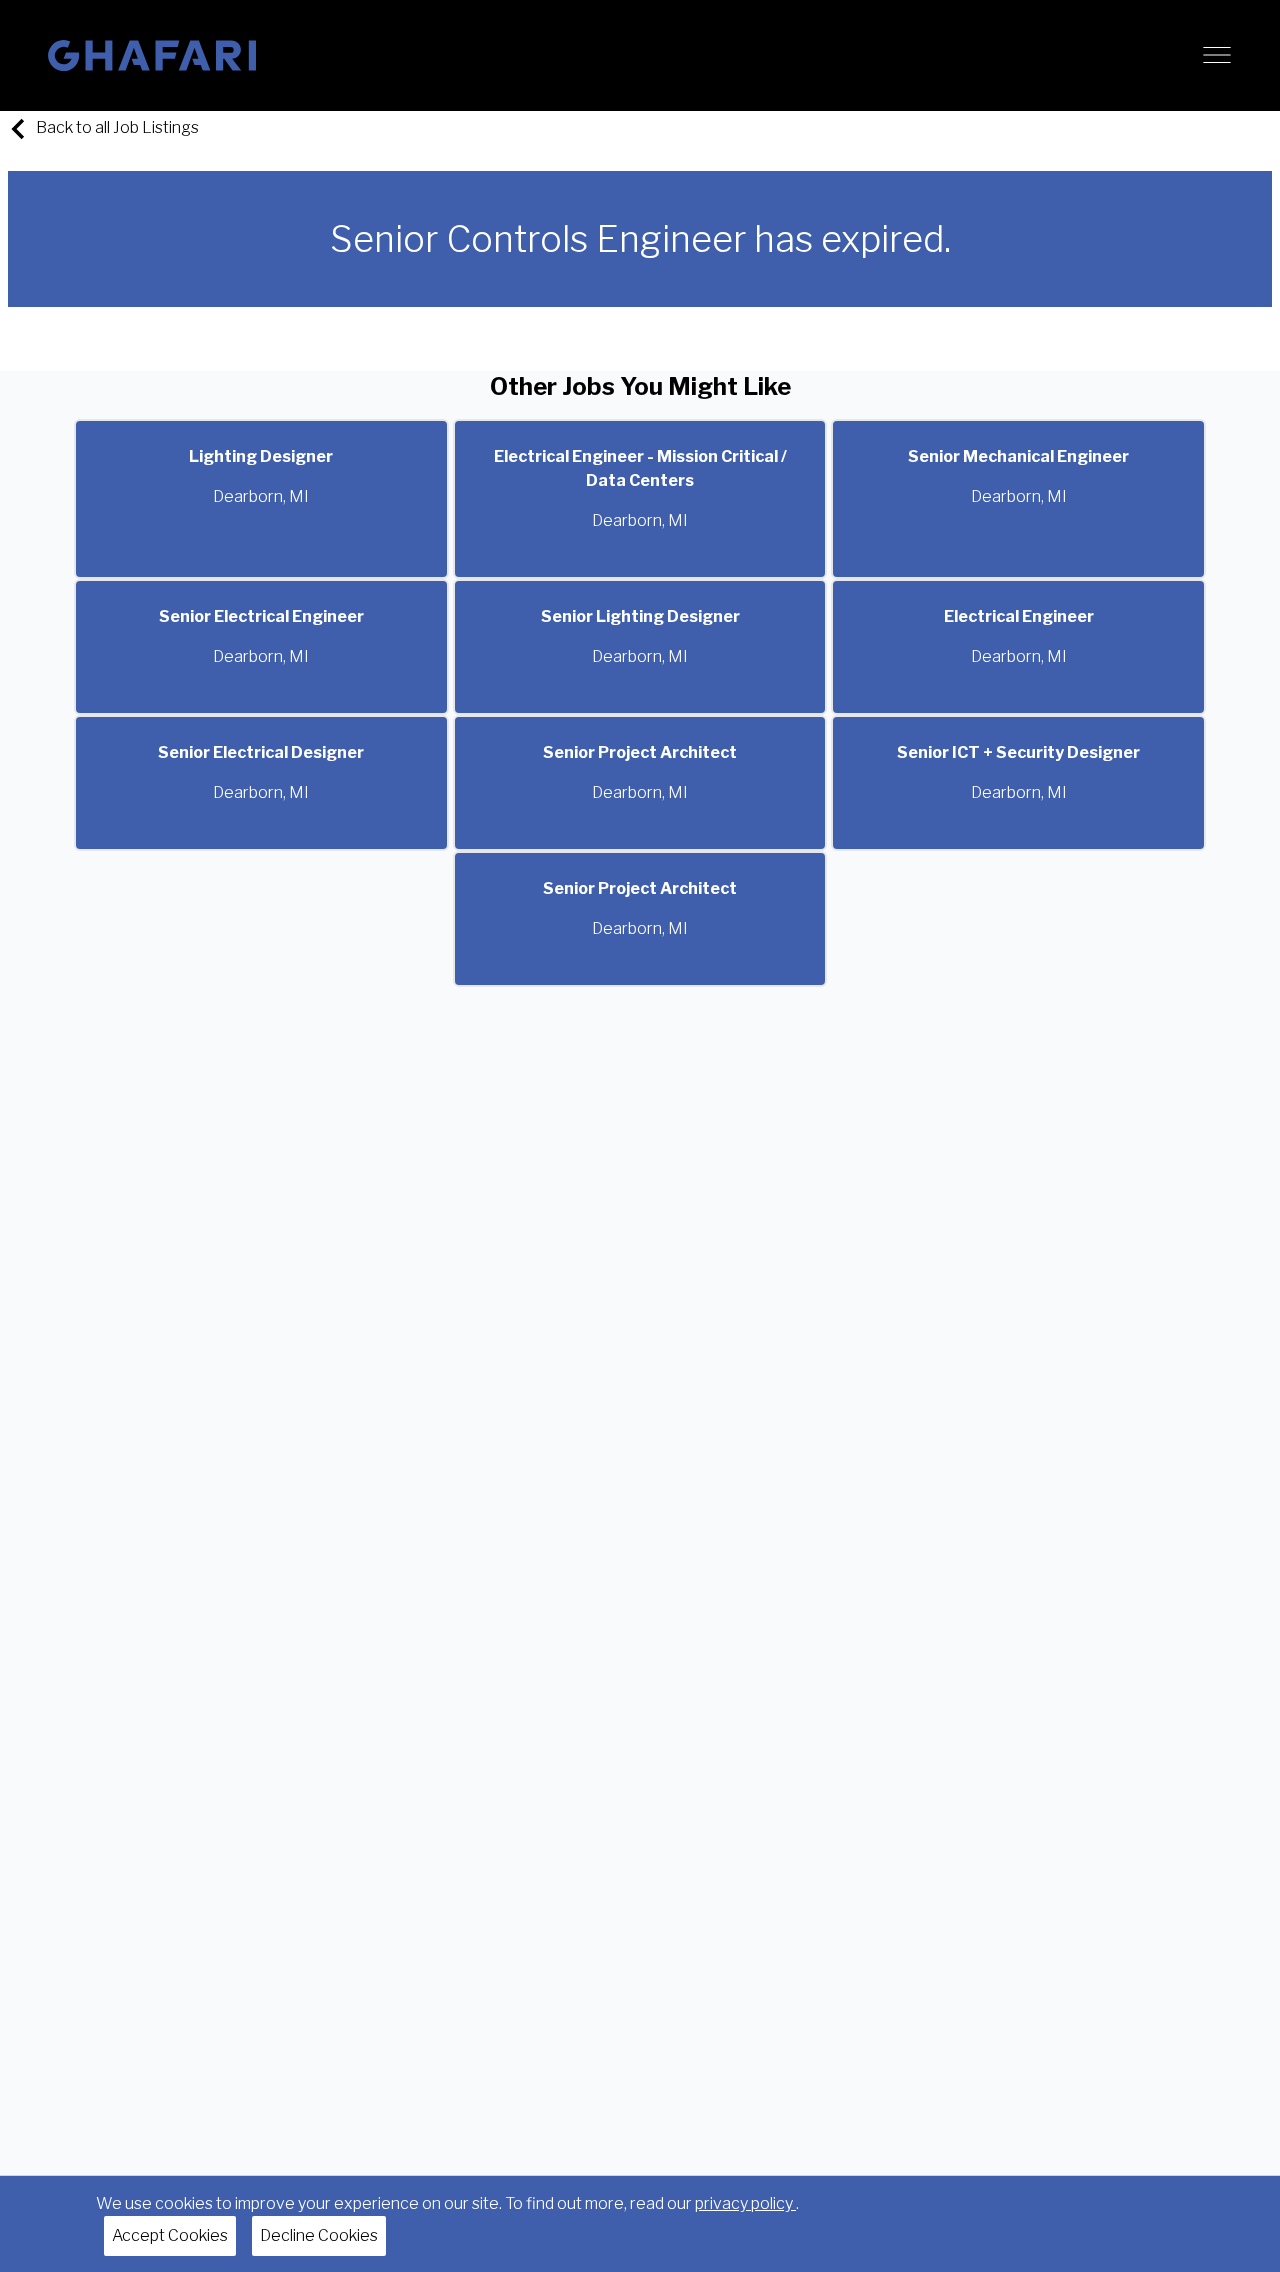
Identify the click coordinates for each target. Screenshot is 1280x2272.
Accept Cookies (170, 2235)
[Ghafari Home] (152, 55)
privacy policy (745, 2203)
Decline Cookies (319, 2235)
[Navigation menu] (1217, 55)
